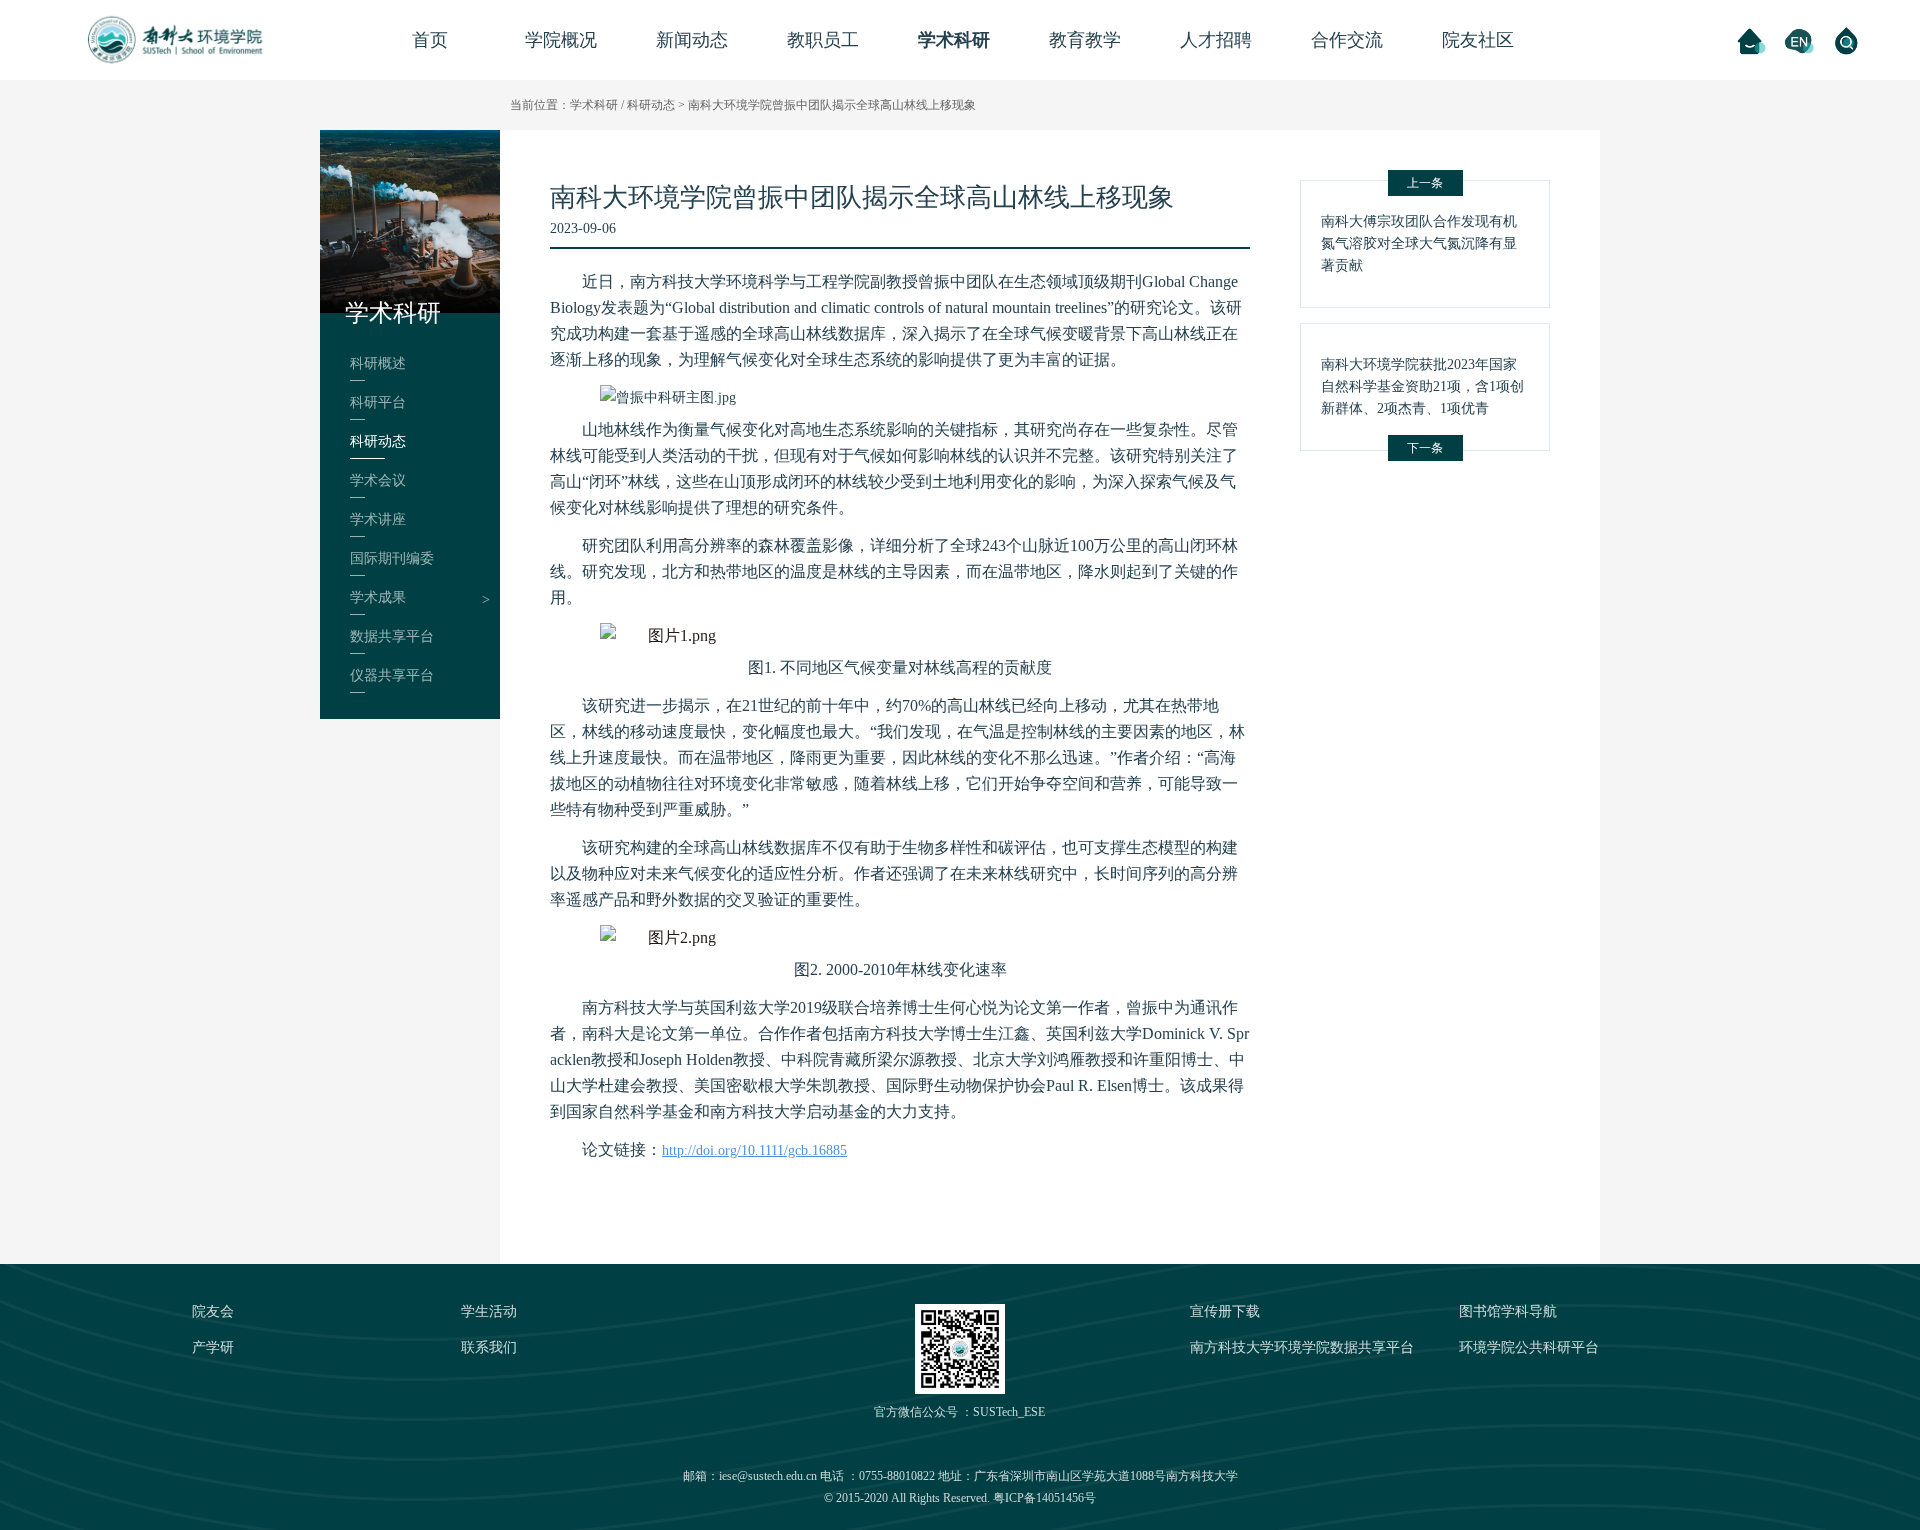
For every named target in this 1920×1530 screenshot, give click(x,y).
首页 (430, 40)
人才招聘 (1216, 40)
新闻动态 (692, 40)
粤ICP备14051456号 (1044, 1498)
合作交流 (1347, 40)
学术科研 (954, 40)
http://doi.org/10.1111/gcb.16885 (754, 1150)
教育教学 (1085, 40)
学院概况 (561, 40)
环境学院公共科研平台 (1529, 1347)
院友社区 (1478, 40)
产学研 (213, 1347)
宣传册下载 (1225, 1311)
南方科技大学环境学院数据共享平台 (1302, 1347)
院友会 (213, 1311)
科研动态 (651, 105)
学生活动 (489, 1311)
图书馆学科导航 (1508, 1311)
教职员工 (823, 40)
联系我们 (489, 1347)
